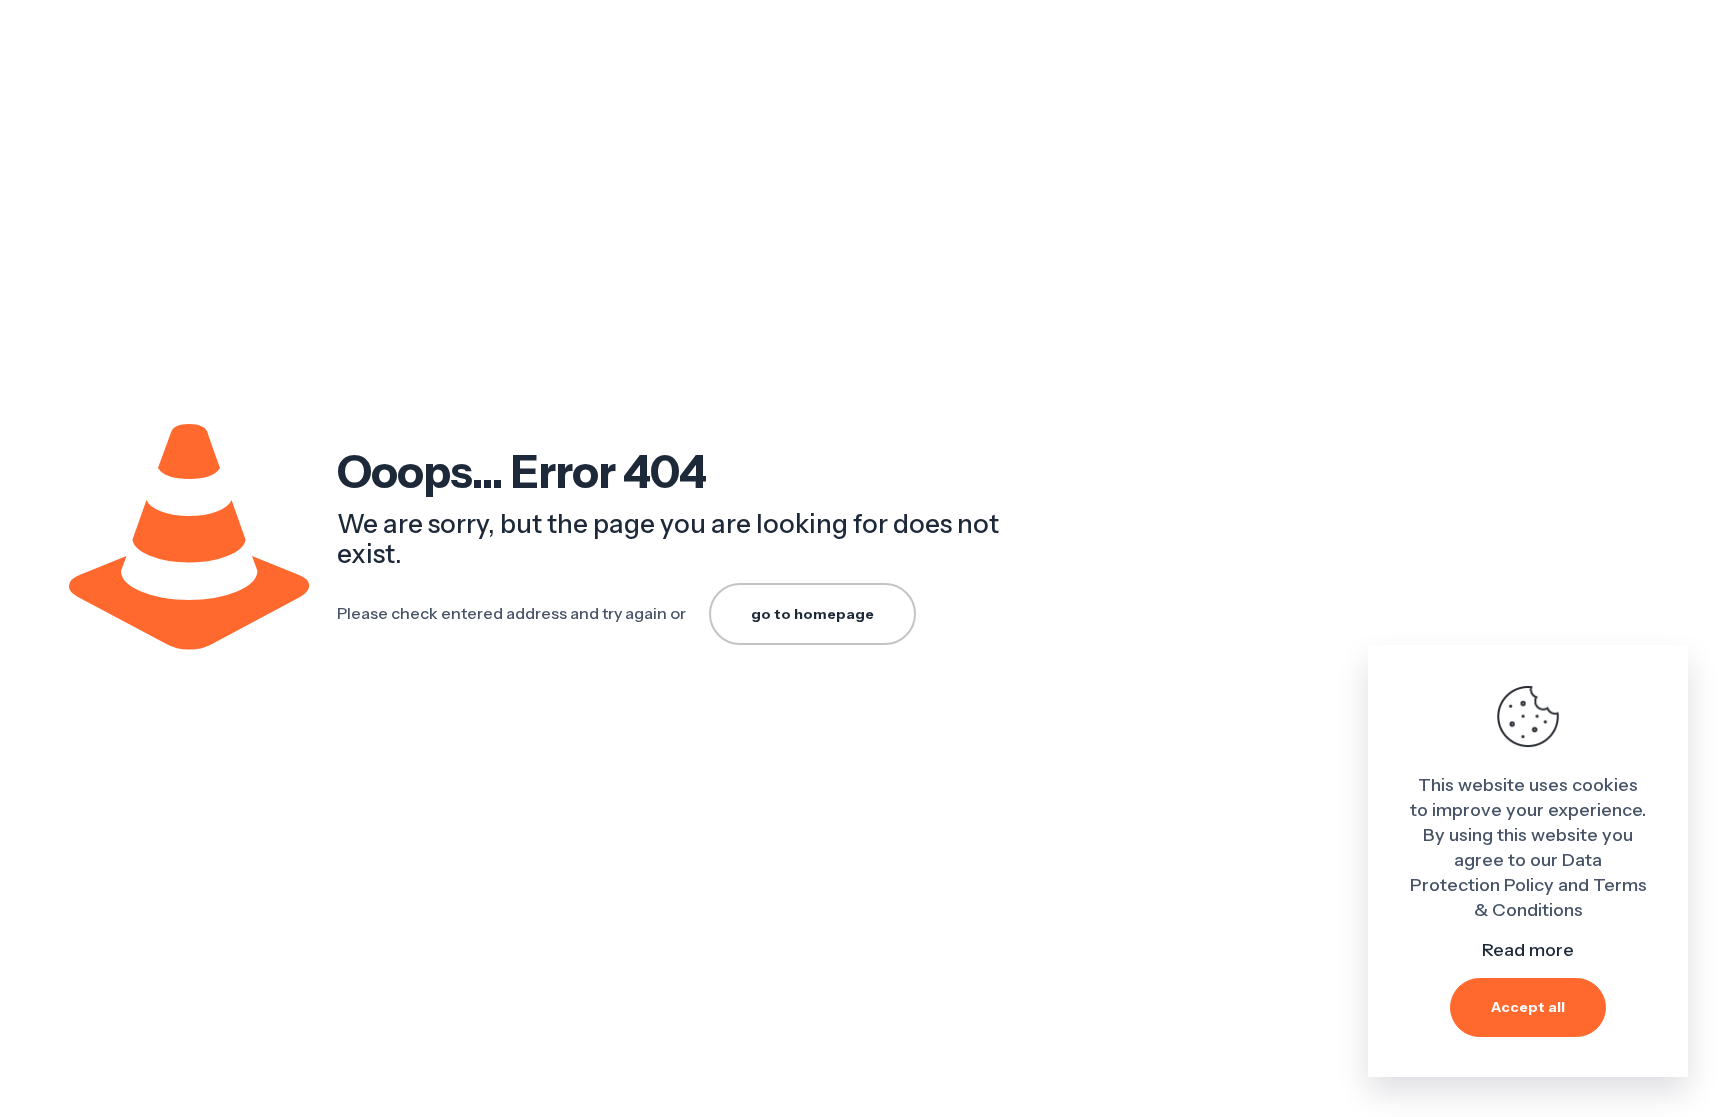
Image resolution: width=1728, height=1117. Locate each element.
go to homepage (812, 614)
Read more (1528, 950)
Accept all (1528, 1007)
